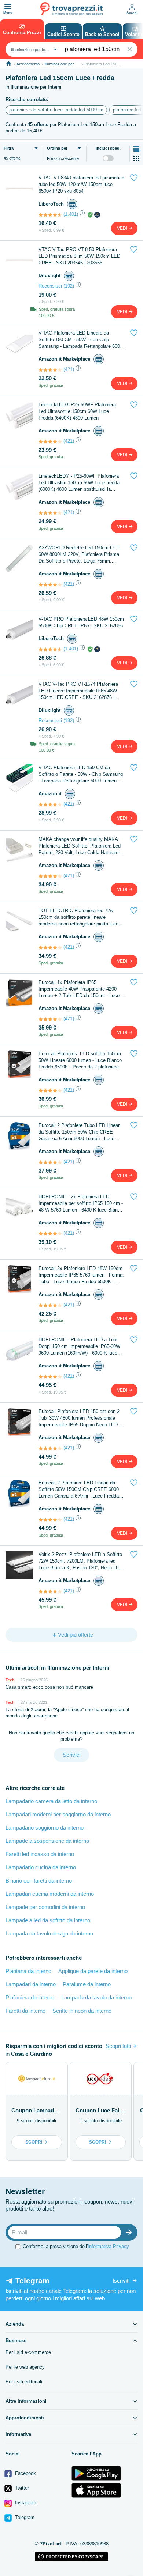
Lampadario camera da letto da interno (51, 1801)
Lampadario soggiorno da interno (45, 1828)
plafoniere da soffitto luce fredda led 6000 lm (56, 110)
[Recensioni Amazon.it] (50, 370)
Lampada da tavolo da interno (96, 1997)
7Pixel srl (51, 2544)
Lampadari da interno (31, 1984)
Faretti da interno (25, 2011)
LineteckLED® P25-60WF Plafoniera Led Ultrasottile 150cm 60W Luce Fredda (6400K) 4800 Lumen (77, 411)
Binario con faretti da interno (39, 1881)
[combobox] (33, 49)
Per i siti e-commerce (28, 2352)
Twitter (21, 2488)
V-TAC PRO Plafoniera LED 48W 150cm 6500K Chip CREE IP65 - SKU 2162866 (81, 622)
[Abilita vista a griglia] (136, 158)
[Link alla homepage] (9, 64)
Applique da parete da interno (93, 1971)
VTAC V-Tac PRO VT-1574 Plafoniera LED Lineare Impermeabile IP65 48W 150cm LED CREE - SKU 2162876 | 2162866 (78, 691)
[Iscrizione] (131, 2232)
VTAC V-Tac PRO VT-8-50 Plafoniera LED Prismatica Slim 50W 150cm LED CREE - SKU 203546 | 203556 (79, 256)
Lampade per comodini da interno (45, 1907)
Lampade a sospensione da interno (47, 1841)
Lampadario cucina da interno (41, 1867)
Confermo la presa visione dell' (76, 2246)
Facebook (25, 2473)
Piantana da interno (28, 1971)
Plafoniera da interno (30, 1997)
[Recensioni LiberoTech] (50, 215)
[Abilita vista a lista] (136, 149)
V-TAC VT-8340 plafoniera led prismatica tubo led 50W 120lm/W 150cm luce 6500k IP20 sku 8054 (81, 184)
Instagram (25, 2503)
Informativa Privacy (108, 2246)
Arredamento (28, 64)
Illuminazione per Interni (65, 64)
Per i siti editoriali (24, 2382)
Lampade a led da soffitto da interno (48, 1920)
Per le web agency (25, 2367)
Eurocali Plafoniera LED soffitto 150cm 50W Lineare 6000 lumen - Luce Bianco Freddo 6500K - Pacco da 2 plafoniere (80, 1060)
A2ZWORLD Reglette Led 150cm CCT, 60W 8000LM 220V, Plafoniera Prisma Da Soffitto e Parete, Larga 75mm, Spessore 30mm (80, 555)
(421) (69, 369)
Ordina (57, 148)
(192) (69, 286)
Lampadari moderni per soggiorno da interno (58, 1814)
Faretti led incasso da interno (40, 1854)
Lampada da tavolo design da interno (49, 1933)
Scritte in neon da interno (82, 2011)
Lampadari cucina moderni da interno (50, 1894)
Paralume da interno (87, 1984)
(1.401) (71, 214)
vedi (123, 228)
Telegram (24, 2517)
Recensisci (50, 286)
